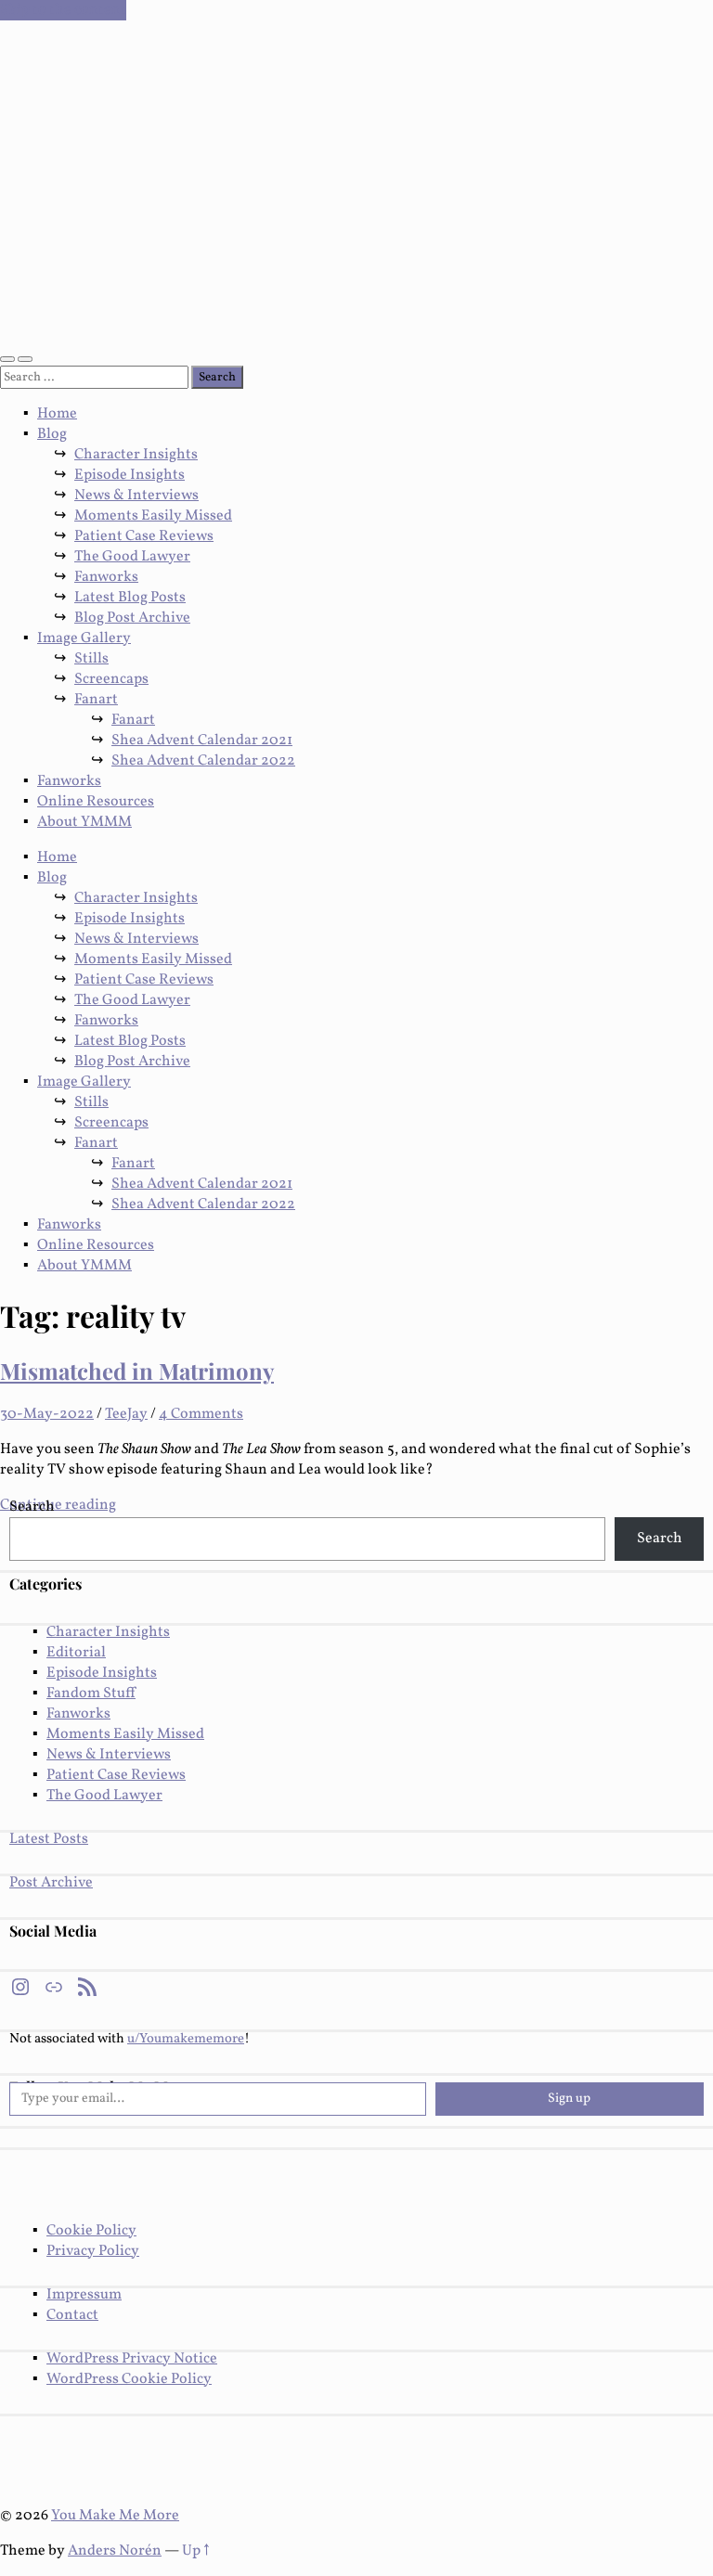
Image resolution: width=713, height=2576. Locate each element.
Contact (72, 2315)
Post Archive (51, 1883)
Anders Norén (115, 2551)
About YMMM (84, 822)
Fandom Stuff (91, 1694)
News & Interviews (136, 496)
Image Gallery (84, 638)
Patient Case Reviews (144, 536)
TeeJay (126, 1414)
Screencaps (111, 679)
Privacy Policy (93, 2251)
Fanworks (106, 577)
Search (32, 1507)
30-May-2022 (47, 1414)
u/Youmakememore (186, 2039)
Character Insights (136, 455)
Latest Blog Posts (130, 598)
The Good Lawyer (132, 557)
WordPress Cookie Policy (129, 2379)
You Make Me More (115, 2516)
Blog (52, 434)
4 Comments (201, 1414)
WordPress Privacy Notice (132, 2359)
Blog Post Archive (132, 618)
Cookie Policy (91, 2231)
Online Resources (96, 802)
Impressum (84, 2295)
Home (57, 414)
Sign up (569, 2099)
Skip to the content (63, 10)
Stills (91, 659)
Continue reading (58, 1505)
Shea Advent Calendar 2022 (203, 761)
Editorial (76, 1653)
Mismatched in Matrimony (137, 1371)
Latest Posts (49, 1839)
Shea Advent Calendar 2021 (202, 741)
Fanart (96, 700)
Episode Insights (130, 475)
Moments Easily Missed (153, 516)
